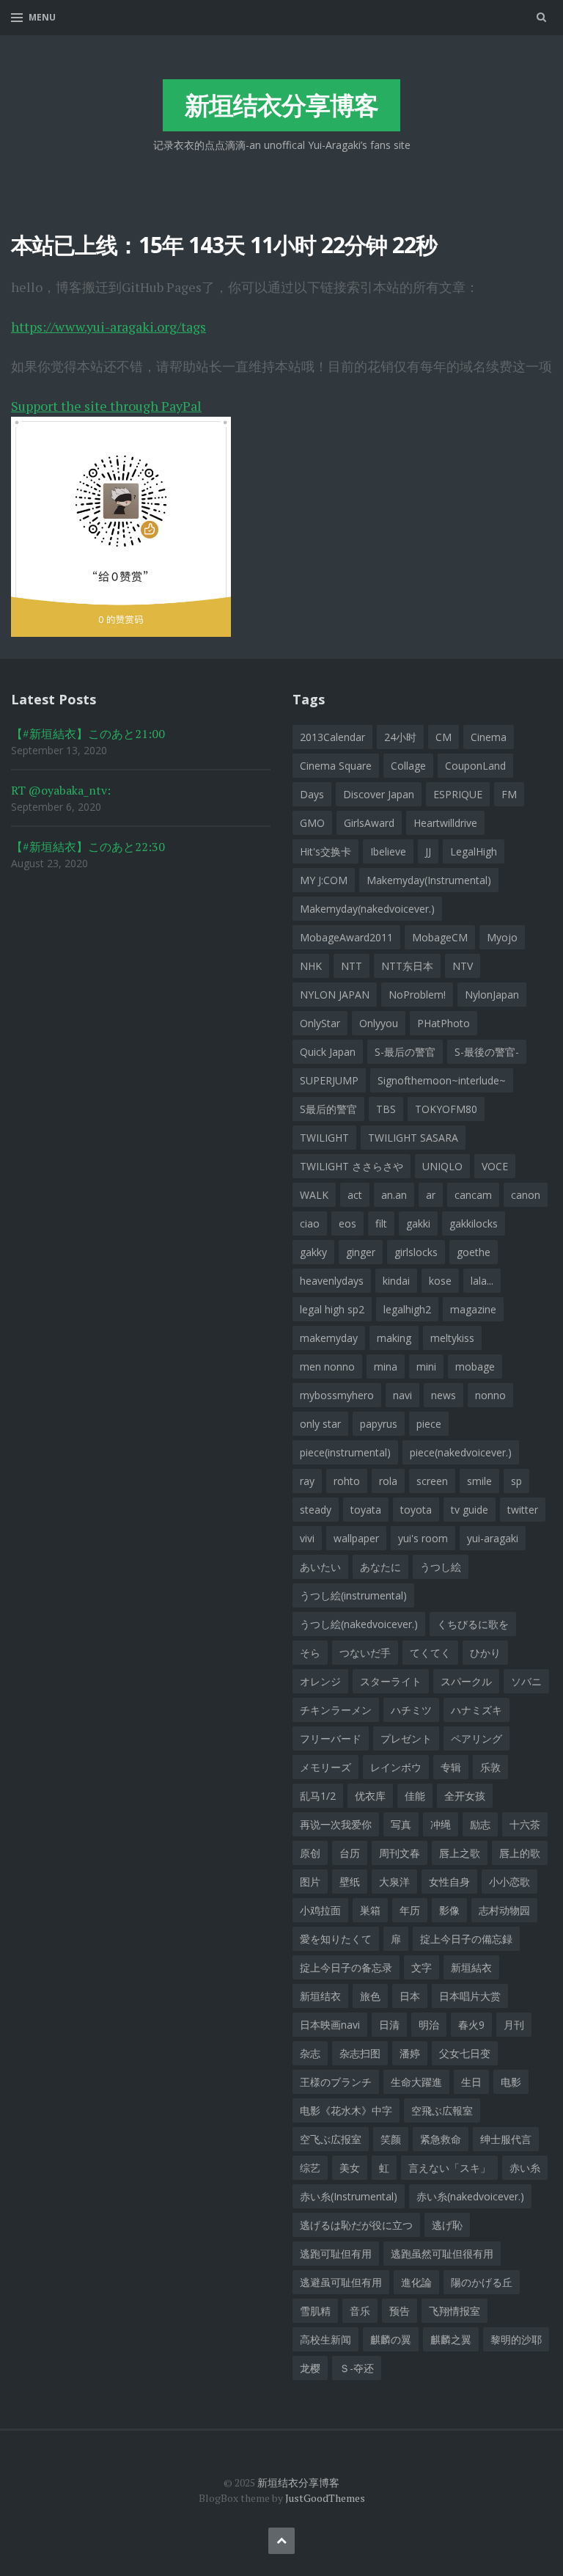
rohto (347, 1481)
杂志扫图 (360, 2053)
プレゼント (406, 1738)
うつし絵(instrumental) (353, 1595)
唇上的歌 (520, 1853)
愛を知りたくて (336, 1939)
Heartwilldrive (445, 823)
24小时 (400, 737)
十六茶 (525, 1824)
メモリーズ (325, 1767)
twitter (523, 1510)
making (394, 1338)
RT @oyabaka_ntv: (61, 790)
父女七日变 (465, 2053)
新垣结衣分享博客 (281, 105)
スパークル (466, 1681)
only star (320, 1424)
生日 (471, 2082)
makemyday (329, 1338)
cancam (473, 1195)
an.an (394, 1195)
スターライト (391, 1681)
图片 (310, 1882)
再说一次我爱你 (336, 1824)
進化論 (416, 2282)
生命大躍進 (416, 2082)
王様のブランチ (336, 2082)
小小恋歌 (509, 1882)
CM (444, 737)
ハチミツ (411, 1710)
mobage (475, 1367)
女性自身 (449, 1882)
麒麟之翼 (451, 2339)
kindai (396, 1281)
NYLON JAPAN (335, 995)
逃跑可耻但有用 (336, 2254)
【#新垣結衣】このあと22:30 (88, 847)
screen (432, 1481)
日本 (410, 1996)
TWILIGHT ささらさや (352, 1166)
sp (516, 1481)
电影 (511, 2082)
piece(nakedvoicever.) (461, 1452)
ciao (310, 1223)
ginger (361, 1252)
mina (386, 1367)
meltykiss (452, 1338)
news (444, 1395)
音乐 (360, 2311)
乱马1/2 (318, 1796)
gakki (418, 1223)
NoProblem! (417, 995)
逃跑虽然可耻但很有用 (442, 2254)
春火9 (471, 2025)
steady (316, 1510)
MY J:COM (324, 880)
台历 (350, 1853)
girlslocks (416, 1252)
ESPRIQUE (458, 794)
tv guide (470, 1510)
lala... (482, 1281)
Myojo (502, 937)
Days (312, 794)
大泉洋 (394, 1882)
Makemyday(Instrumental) (429, 880)
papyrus (379, 1424)
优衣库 (370, 1796)
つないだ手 (365, 1653)
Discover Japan (379, 794)
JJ (428, 851)
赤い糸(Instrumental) (349, 2196)
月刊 (514, 2025)
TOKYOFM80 (446, 1109)
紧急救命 (441, 2139)
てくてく (430, 1653)
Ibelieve (388, 851)
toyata (366, 1510)
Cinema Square (336, 766)
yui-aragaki (493, 1538)
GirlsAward (369, 823)
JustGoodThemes (325, 2498)
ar (431, 1195)
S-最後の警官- (487, 1052)
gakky (313, 1252)
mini (426, 1367)
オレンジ (320, 1681)
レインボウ (396, 1767)
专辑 (451, 1767)
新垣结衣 (320, 1996)
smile (479, 1481)
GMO (312, 823)
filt (381, 1223)
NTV (463, 966)
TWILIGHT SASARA (413, 1138)
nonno (490, 1395)
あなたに (380, 1567)
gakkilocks (474, 1223)
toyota (416, 1510)
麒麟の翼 (391, 2339)
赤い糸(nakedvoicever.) (470, 2196)
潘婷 (410, 2053)
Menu (42, 17)
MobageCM (440, 937)
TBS (386, 1109)
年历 (410, 1910)
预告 (400, 2311)
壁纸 (350, 1882)
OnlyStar (320, 1023)
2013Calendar (332, 737)
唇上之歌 (460, 1853)
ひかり (485, 1653)
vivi (307, 1538)
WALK (314, 1195)
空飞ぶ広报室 (331, 2139)
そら (310, 1653)
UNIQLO (442, 1166)
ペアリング (476, 1738)
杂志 (310, 2053)
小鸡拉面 (320, 1910)
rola (388, 1481)
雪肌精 (315, 2311)
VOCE (495, 1166)
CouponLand (475, 766)
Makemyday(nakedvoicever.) (367, 909)
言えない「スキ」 (449, 2168)
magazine (473, 1309)
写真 (401, 1824)
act (355, 1195)
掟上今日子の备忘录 (346, 1967)
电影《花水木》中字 (346, 2110)
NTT (352, 966)
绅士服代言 (506, 2139)
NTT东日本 (407, 966)
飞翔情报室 (455, 2311)
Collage (408, 766)
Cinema (489, 737)
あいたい (320, 1567)
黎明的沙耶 (516, 2339)
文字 (422, 1967)
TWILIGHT (324, 1138)
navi (402, 1395)
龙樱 (310, 2368)
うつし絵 (441, 1567)
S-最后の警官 (405, 1052)
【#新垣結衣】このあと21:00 (88, 734)
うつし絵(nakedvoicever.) (359, 1624)
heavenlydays (332, 1281)
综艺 (310, 2168)
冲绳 (441, 1824)
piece (429, 1424)
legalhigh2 (407, 1309)
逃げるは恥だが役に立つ (356, 2225)
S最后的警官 (328, 1109)
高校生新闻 (325, 2339)
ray (307, 1481)
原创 (310, 1853)
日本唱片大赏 (470, 1996)
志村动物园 (504, 1910)
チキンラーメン (336, 1710)
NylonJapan (492, 995)
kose (440, 1281)
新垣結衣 (471, 1967)
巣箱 (370, 1910)
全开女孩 (465, 1796)
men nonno (327, 1367)
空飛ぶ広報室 (442, 2110)
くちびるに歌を (473, 1624)
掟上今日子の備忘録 (466, 1939)
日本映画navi (330, 2025)
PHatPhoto (444, 1023)
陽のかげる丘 (482, 2282)
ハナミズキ (476, 1710)
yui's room (423, 1538)
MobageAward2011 (346, 937)
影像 (449, 1910)
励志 (480, 1824)
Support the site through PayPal (106, 406)
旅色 (370, 1996)
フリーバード (331, 1738)
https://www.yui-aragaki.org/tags (108, 326)
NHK (311, 966)
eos (347, 1223)
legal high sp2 (332, 1309)
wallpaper (356, 1538)
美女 (350, 2168)
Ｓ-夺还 (357, 2368)
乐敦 (490, 1767)
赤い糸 (525, 2168)
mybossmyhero (337, 1395)
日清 (389, 2025)
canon (526, 1195)
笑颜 (391, 2139)
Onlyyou (379, 1023)
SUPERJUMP (329, 1080)
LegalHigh (474, 851)
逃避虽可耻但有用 (341, 2282)
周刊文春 (400, 1853)
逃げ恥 (447, 2225)
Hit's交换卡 (325, 851)
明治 (429, 2025)
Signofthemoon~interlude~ (442, 1080)
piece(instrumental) (345, 1452)
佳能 (415, 1796)
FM (509, 794)
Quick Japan (328, 1052)
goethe (474, 1252)
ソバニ (526, 1681)
